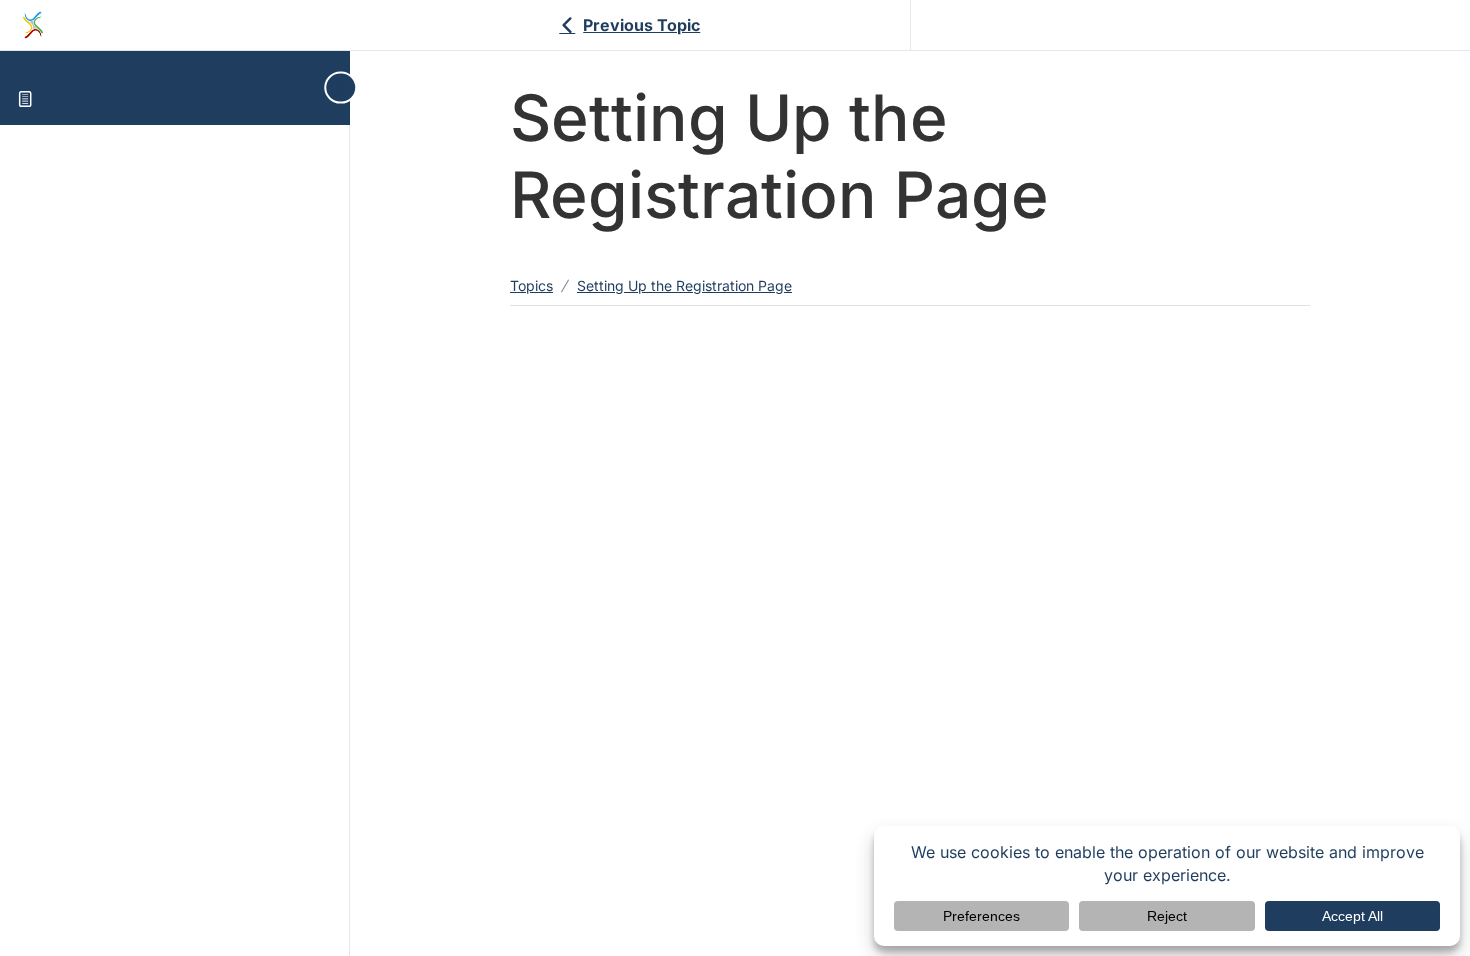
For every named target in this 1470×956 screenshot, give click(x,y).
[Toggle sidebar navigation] (333, 87)
